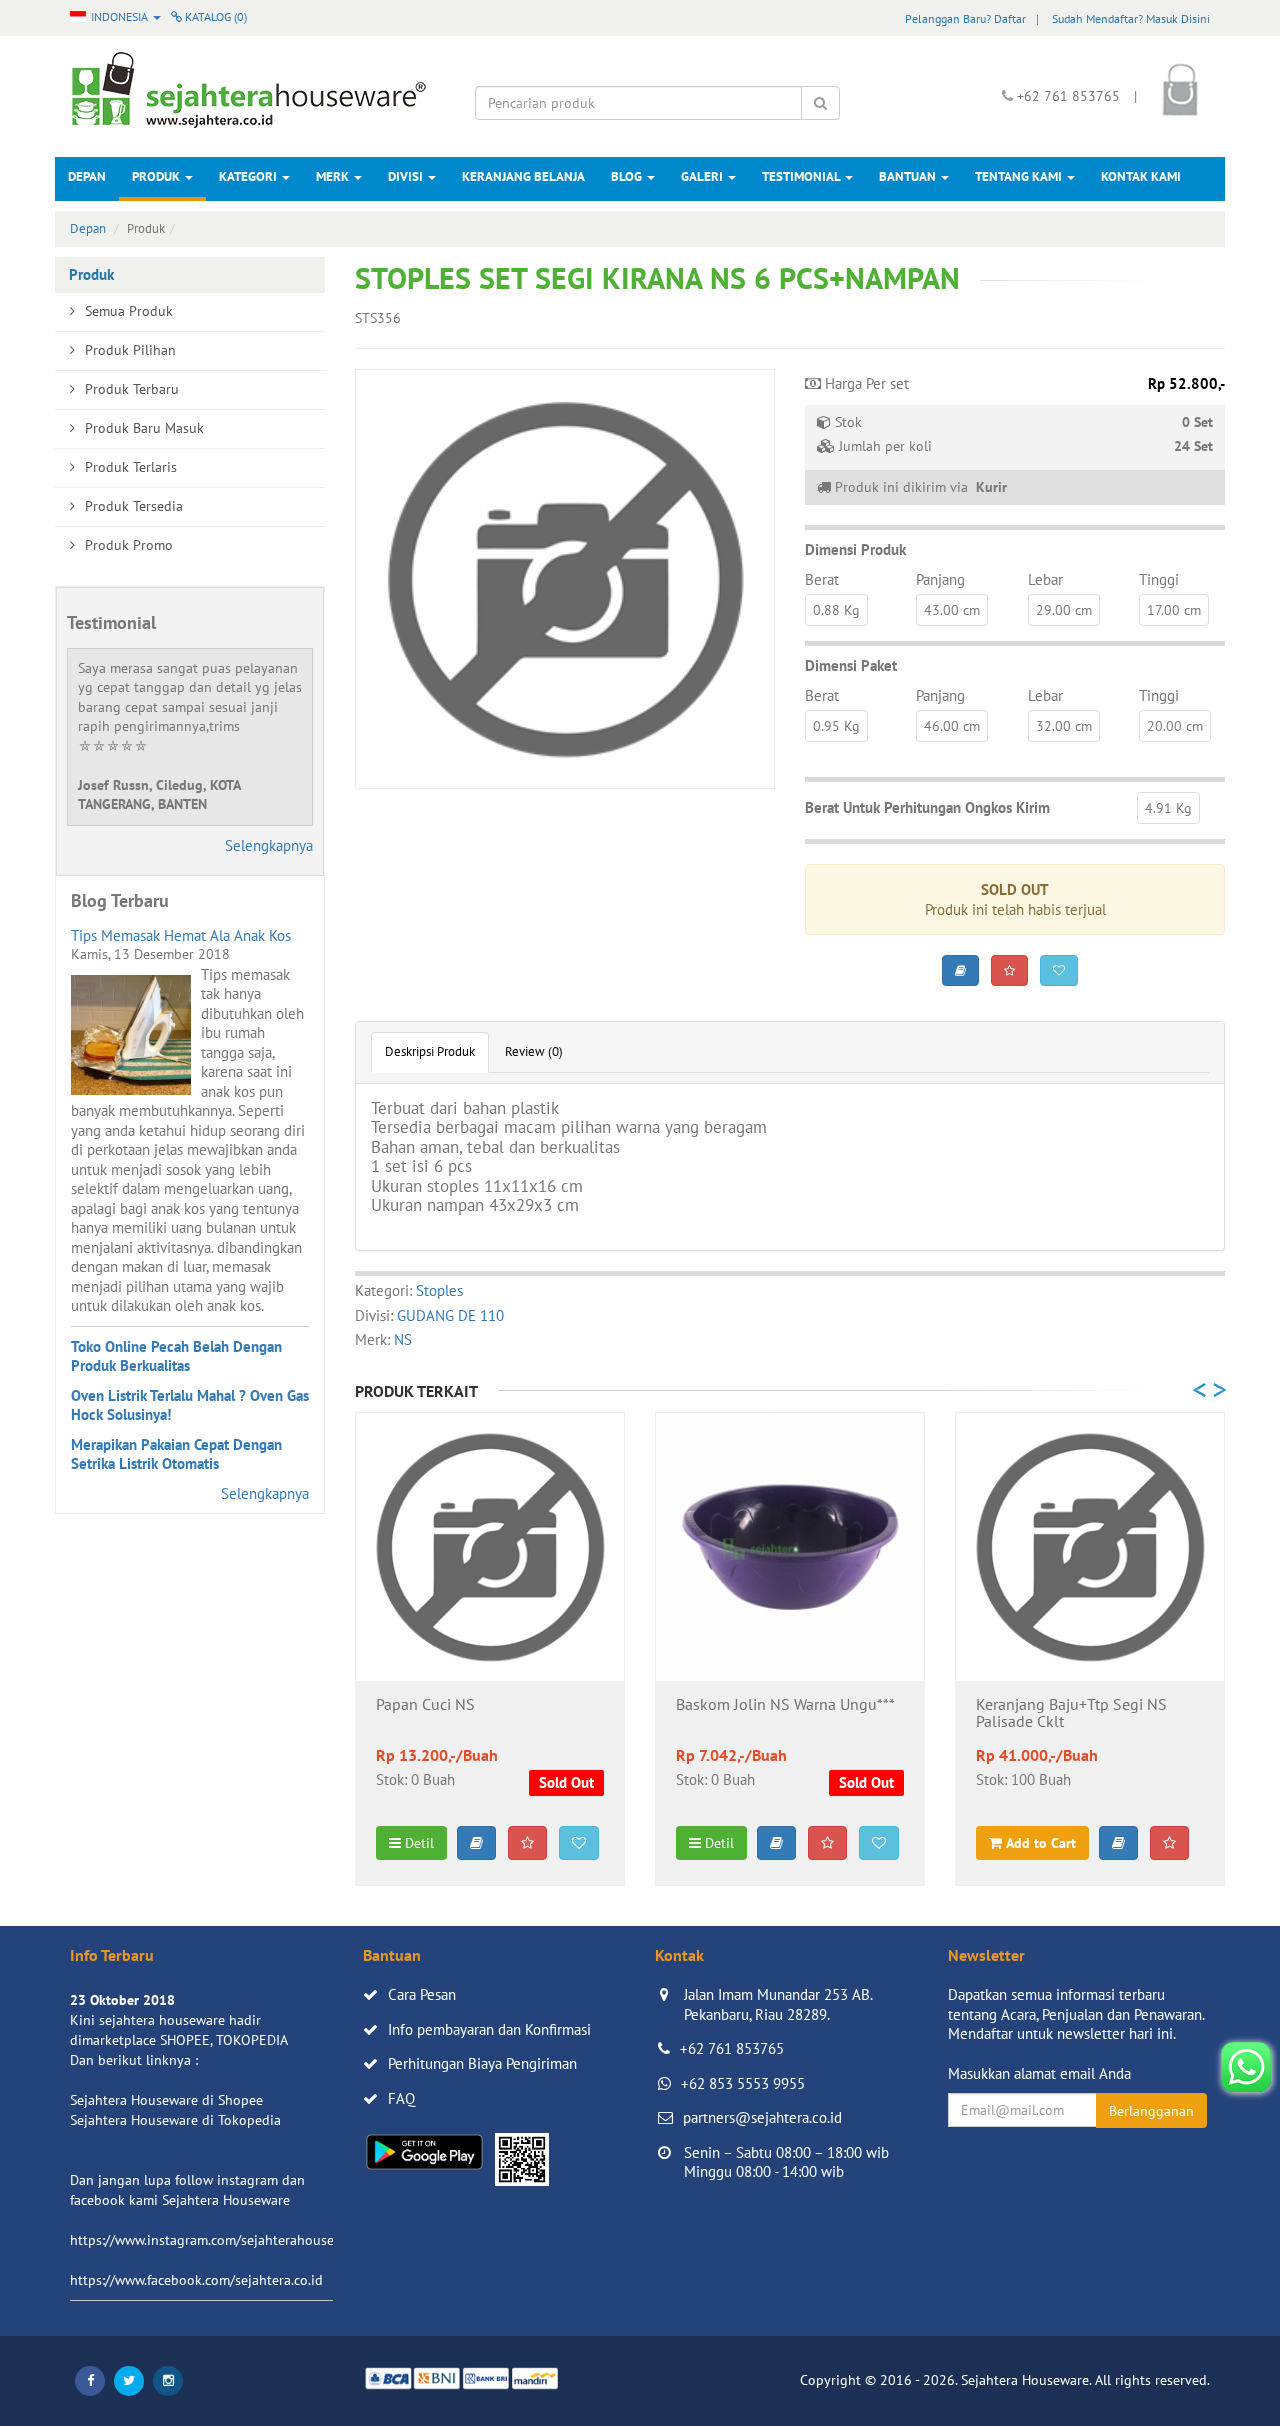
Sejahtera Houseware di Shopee (166, 2100)
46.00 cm (952, 726)
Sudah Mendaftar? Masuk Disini (1131, 18)
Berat (822, 579)
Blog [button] (628, 176)
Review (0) (534, 1051)
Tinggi (1159, 579)
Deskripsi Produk (430, 1051)
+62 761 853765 (732, 2048)
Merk (334, 176)
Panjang (940, 579)
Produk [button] (157, 176)
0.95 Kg (836, 726)
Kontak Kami (1141, 176)
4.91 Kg (1168, 808)
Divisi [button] (407, 176)
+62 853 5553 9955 (743, 2083)
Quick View (490, 1649)
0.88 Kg (836, 610)
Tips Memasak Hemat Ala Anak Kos (181, 935)
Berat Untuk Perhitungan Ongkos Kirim (927, 807)
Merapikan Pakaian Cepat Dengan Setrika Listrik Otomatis (176, 1454)
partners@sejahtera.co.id (762, 2117)
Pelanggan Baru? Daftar (965, 18)
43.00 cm (952, 610)
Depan (87, 176)
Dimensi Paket (851, 665)
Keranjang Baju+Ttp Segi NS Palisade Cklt (1071, 1714)
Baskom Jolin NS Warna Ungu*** (785, 1705)
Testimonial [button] (802, 176)
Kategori (249, 176)
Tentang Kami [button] (1020, 176)
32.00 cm (1064, 726)
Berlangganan (1151, 2111)
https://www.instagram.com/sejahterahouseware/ (219, 2240)
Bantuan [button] (909, 176)
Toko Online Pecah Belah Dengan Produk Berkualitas (176, 1356)
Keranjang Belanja (523, 176)
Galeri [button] (703, 176)
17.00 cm (1174, 610)
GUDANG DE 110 (450, 1315)
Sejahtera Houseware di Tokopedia (175, 2120)
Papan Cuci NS (425, 1705)
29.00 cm (1064, 610)
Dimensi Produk (855, 549)
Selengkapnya (269, 845)
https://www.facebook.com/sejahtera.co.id (196, 2280)
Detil (417, 1843)
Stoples (439, 1290)
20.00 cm (1175, 726)
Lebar (1045, 579)
